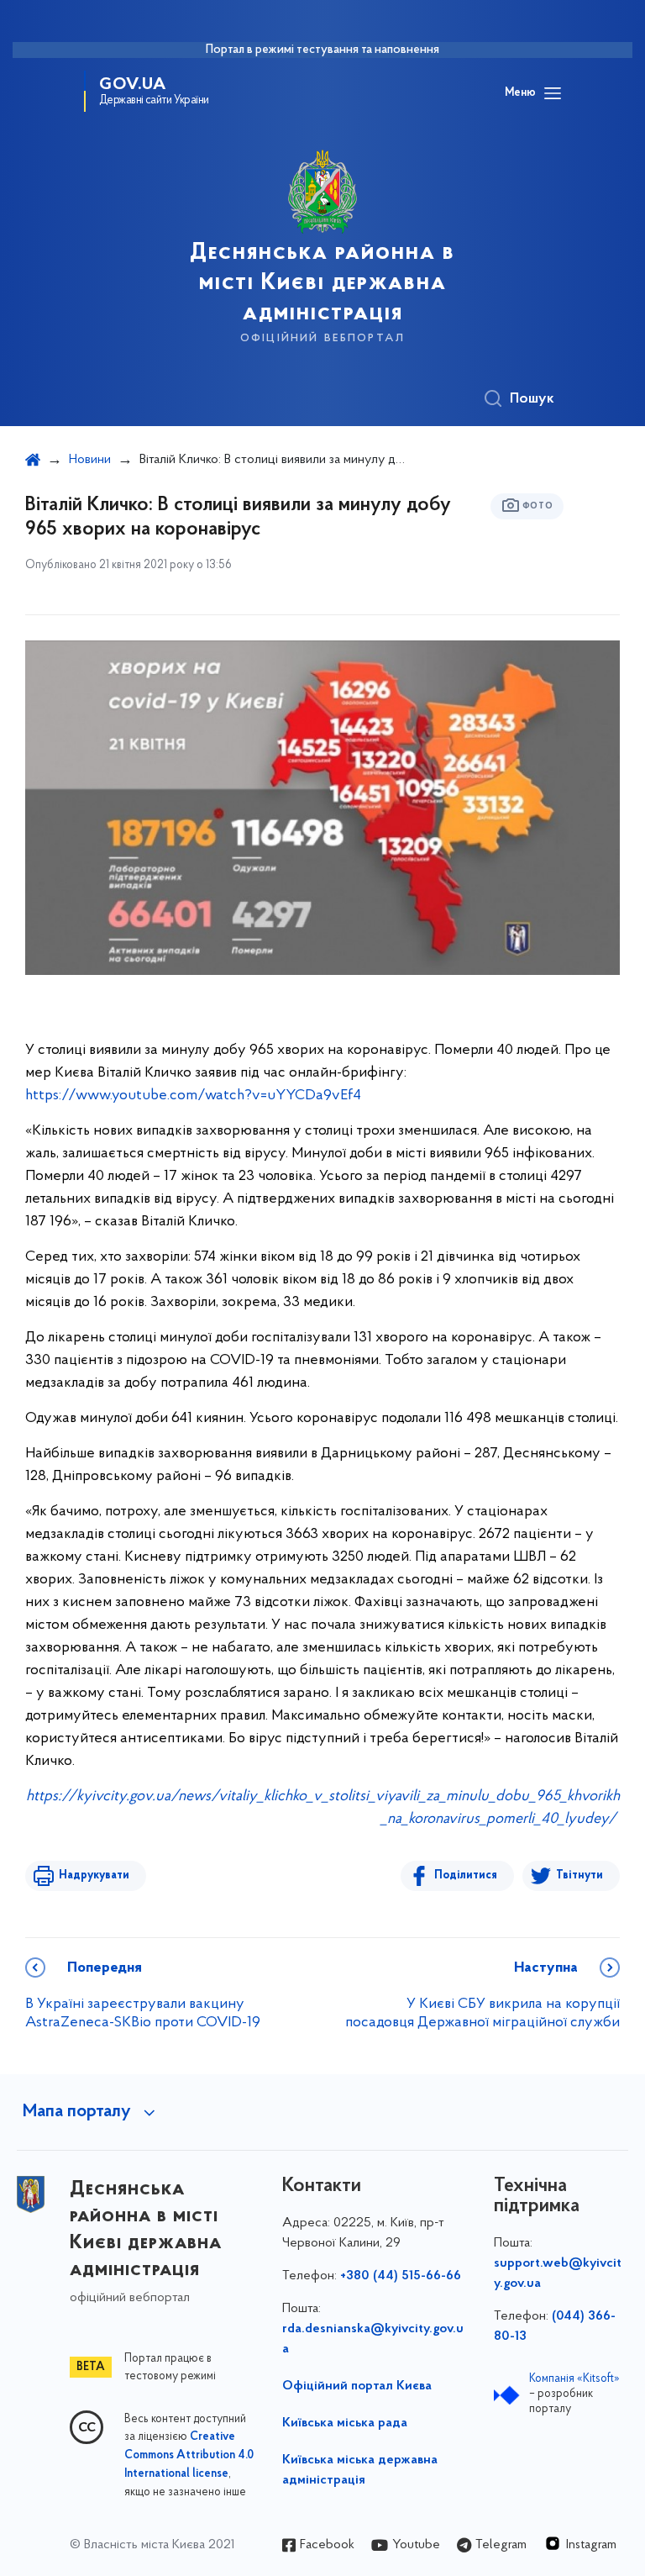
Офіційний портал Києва (357, 2386)
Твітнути (579, 1875)
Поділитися (466, 1875)
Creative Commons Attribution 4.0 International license (189, 2456)
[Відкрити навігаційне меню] (553, 93)
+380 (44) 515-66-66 (401, 2276)
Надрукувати (94, 1875)
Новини (90, 460)
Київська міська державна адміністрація (360, 2470)
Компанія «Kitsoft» (574, 2379)
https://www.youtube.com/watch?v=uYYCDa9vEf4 (193, 1096)
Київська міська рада (345, 2423)
